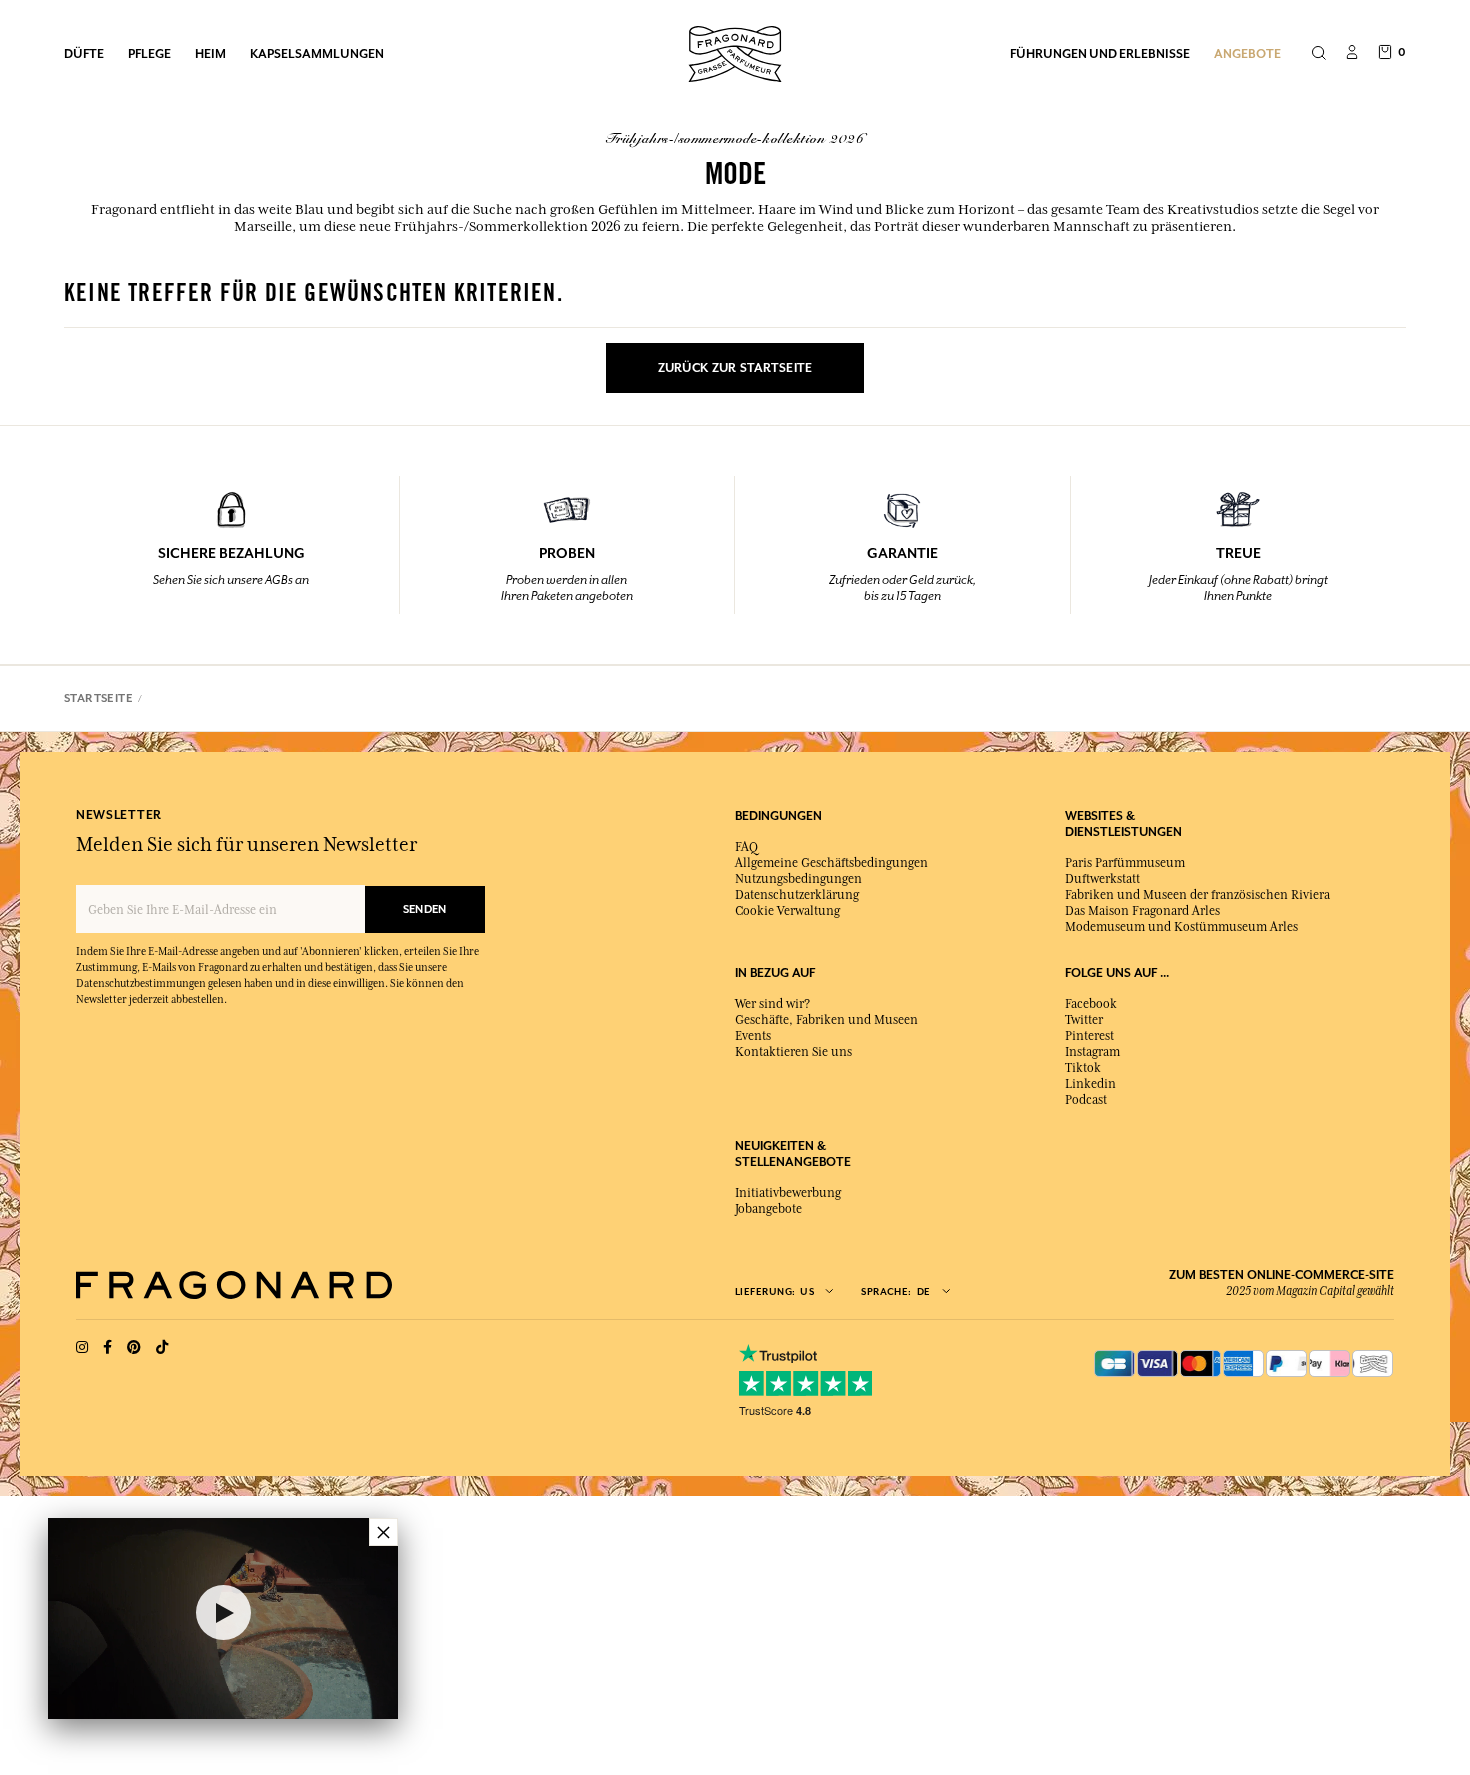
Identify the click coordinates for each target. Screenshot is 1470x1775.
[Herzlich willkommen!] (735, 51)
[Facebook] (107, 1347)
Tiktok (1083, 1068)
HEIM (210, 53)
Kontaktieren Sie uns (793, 1052)
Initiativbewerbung (788, 1193)
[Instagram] (82, 1347)
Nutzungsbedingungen (798, 879)
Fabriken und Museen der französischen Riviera (1197, 895)
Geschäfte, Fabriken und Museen (826, 1020)
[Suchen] (1318, 54)
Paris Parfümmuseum (1125, 863)
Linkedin (1090, 1084)
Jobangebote (768, 1209)
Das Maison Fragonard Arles (1142, 911)
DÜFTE (84, 53)
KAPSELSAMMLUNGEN (317, 53)
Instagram (1092, 1052)
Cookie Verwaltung (787, 911)
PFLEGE (149, 53)
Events (753, 1036)
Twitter (1084, 1020)
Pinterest (1089, 1036)
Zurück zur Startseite (735, 368)
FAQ (746, 847)
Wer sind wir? (772, 1004)
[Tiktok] (162, 1347)
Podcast (1086, 1100)
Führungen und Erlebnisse (1100, 53)
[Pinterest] (134, 1347)
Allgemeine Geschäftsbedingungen (831, 863)
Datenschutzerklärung (797, 895)
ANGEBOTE (1247, 53)
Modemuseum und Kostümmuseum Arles (1181, 927)
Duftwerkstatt (1102, 879)
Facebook (1091, 1004)
